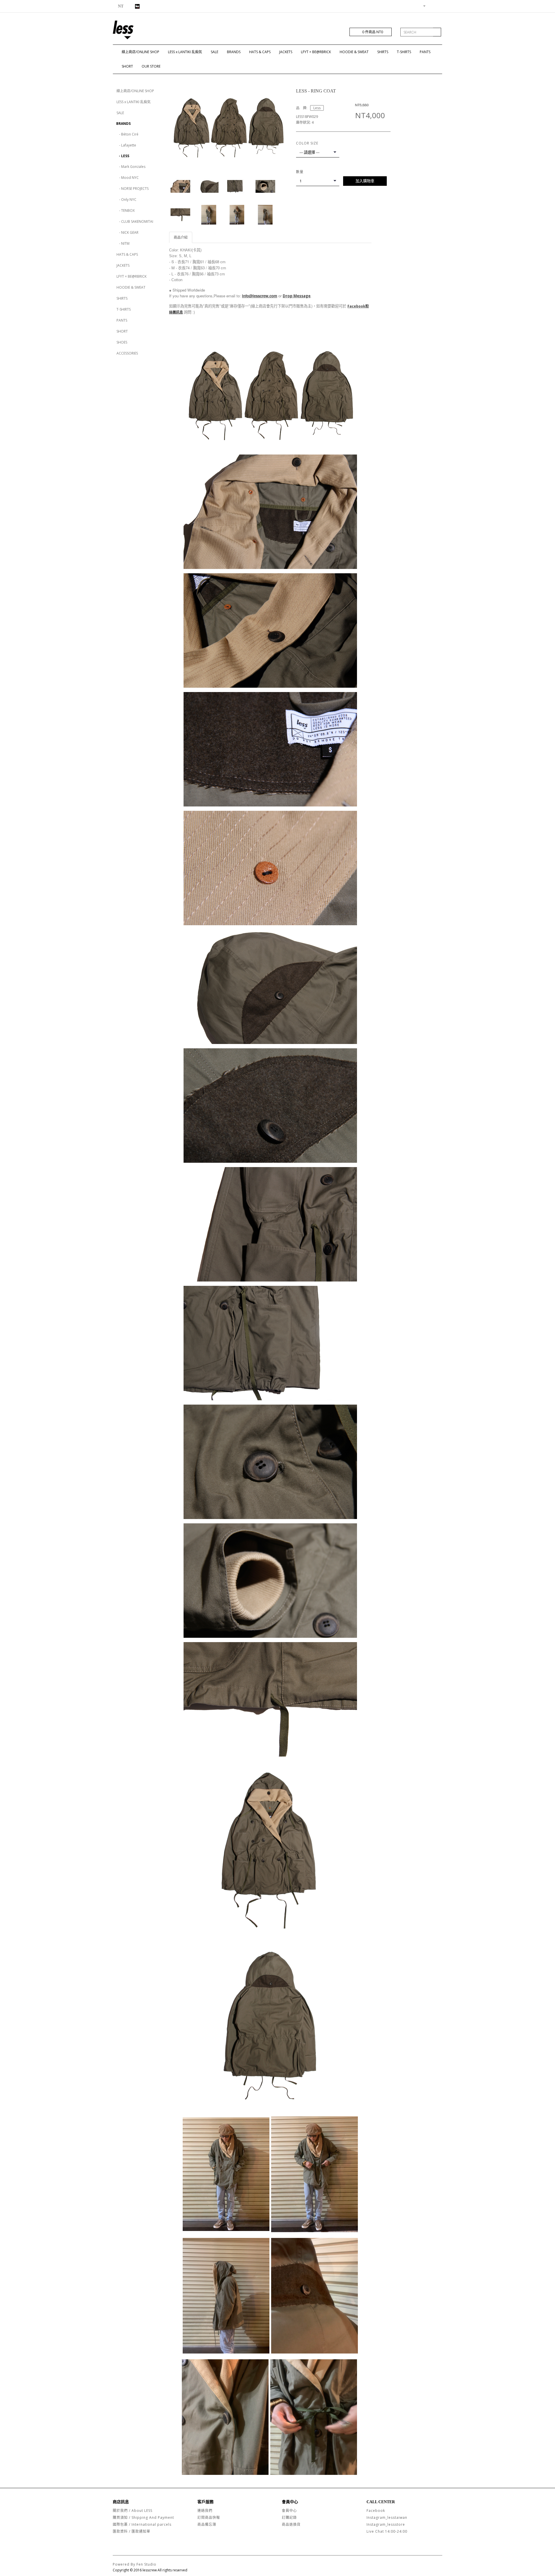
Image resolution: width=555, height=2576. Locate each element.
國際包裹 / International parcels (142, 2524)
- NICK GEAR (127, 232)
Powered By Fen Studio (135, 2564)
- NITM (123, 243)
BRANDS (234, 52)
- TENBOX (126, 211)
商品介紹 (181, 237)
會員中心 (289, 2511)
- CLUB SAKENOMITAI (135, 221)
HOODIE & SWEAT (354, 52)
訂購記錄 (289, 2517)
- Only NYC (126, 200)
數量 (300, 172)
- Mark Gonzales (131, 167)
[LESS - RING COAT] (228, 126)
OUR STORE (151, 66)
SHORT (127, 66)
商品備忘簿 (207, 2524)
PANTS (425, 52)
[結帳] (438, 6)
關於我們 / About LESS (133, 2511)
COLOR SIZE (307, 143)
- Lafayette (126, 145)
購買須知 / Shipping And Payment (143, 2517)
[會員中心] (422, 6)
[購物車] (431, 6)
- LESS (123, 156)
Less (317, 108)
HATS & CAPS (260, 52)
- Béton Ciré (127, 134)
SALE (214, 52)
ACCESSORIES (127, 353)
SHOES (122, 342)
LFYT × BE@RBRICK (316, 52)
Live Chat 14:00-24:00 (387, 2531)
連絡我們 (205, 2511)
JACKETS (286, 52)
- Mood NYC (128, 178)
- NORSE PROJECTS (133, 189)
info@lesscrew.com (260, 296)
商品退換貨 (291, 2524)
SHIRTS (383, 52)
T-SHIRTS (404, 52)
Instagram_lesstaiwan (387, 2517)
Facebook (376, 2511)
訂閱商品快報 (209, 2517)
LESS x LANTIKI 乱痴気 (185, 52)
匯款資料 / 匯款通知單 (132, 2531)
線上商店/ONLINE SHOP (140, 52)
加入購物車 (365, 181)
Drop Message (297, 296)
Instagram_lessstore (386, 2524)
